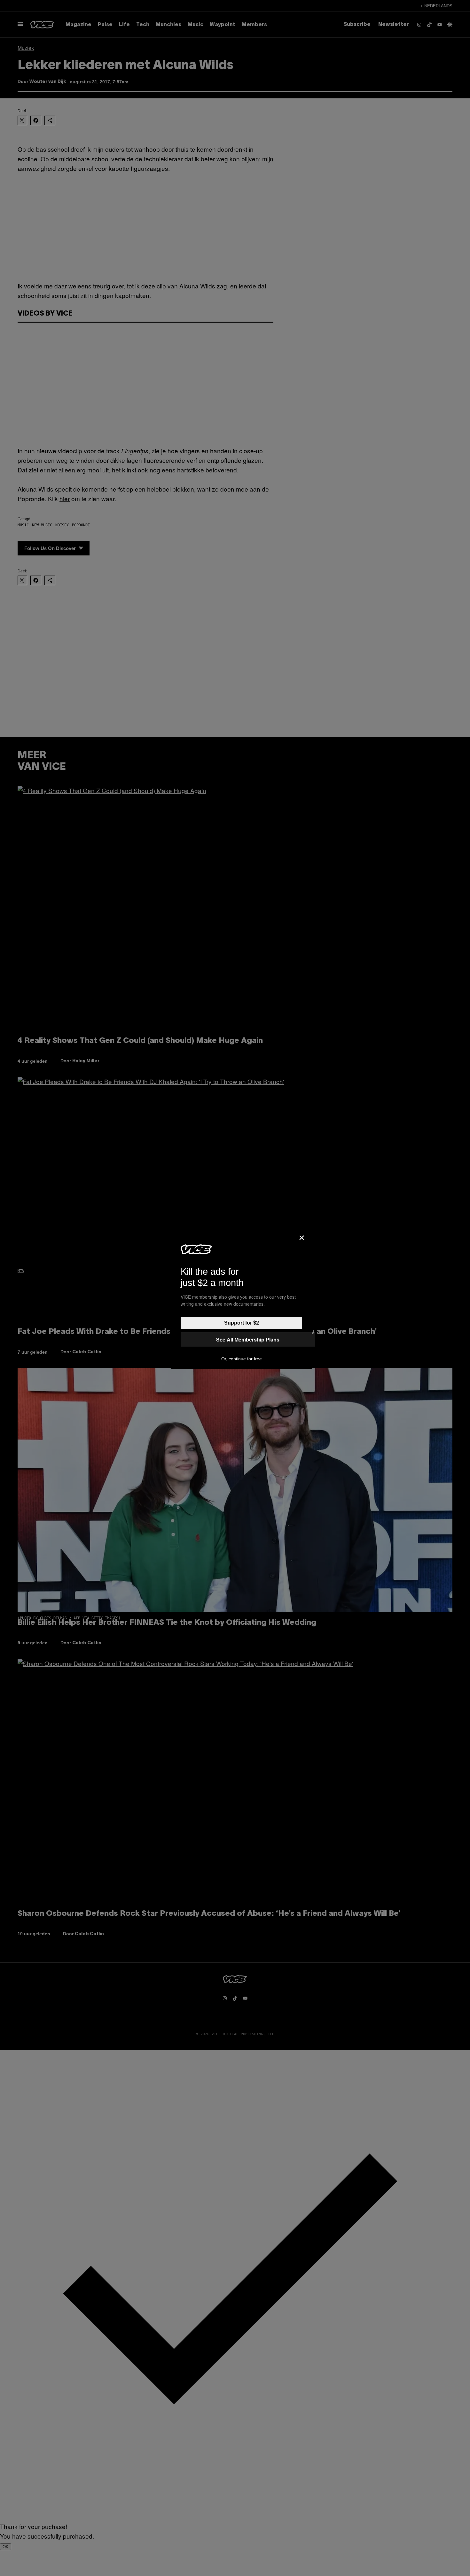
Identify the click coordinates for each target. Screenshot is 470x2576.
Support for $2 (242, 1323)
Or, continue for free (242, 1359)
